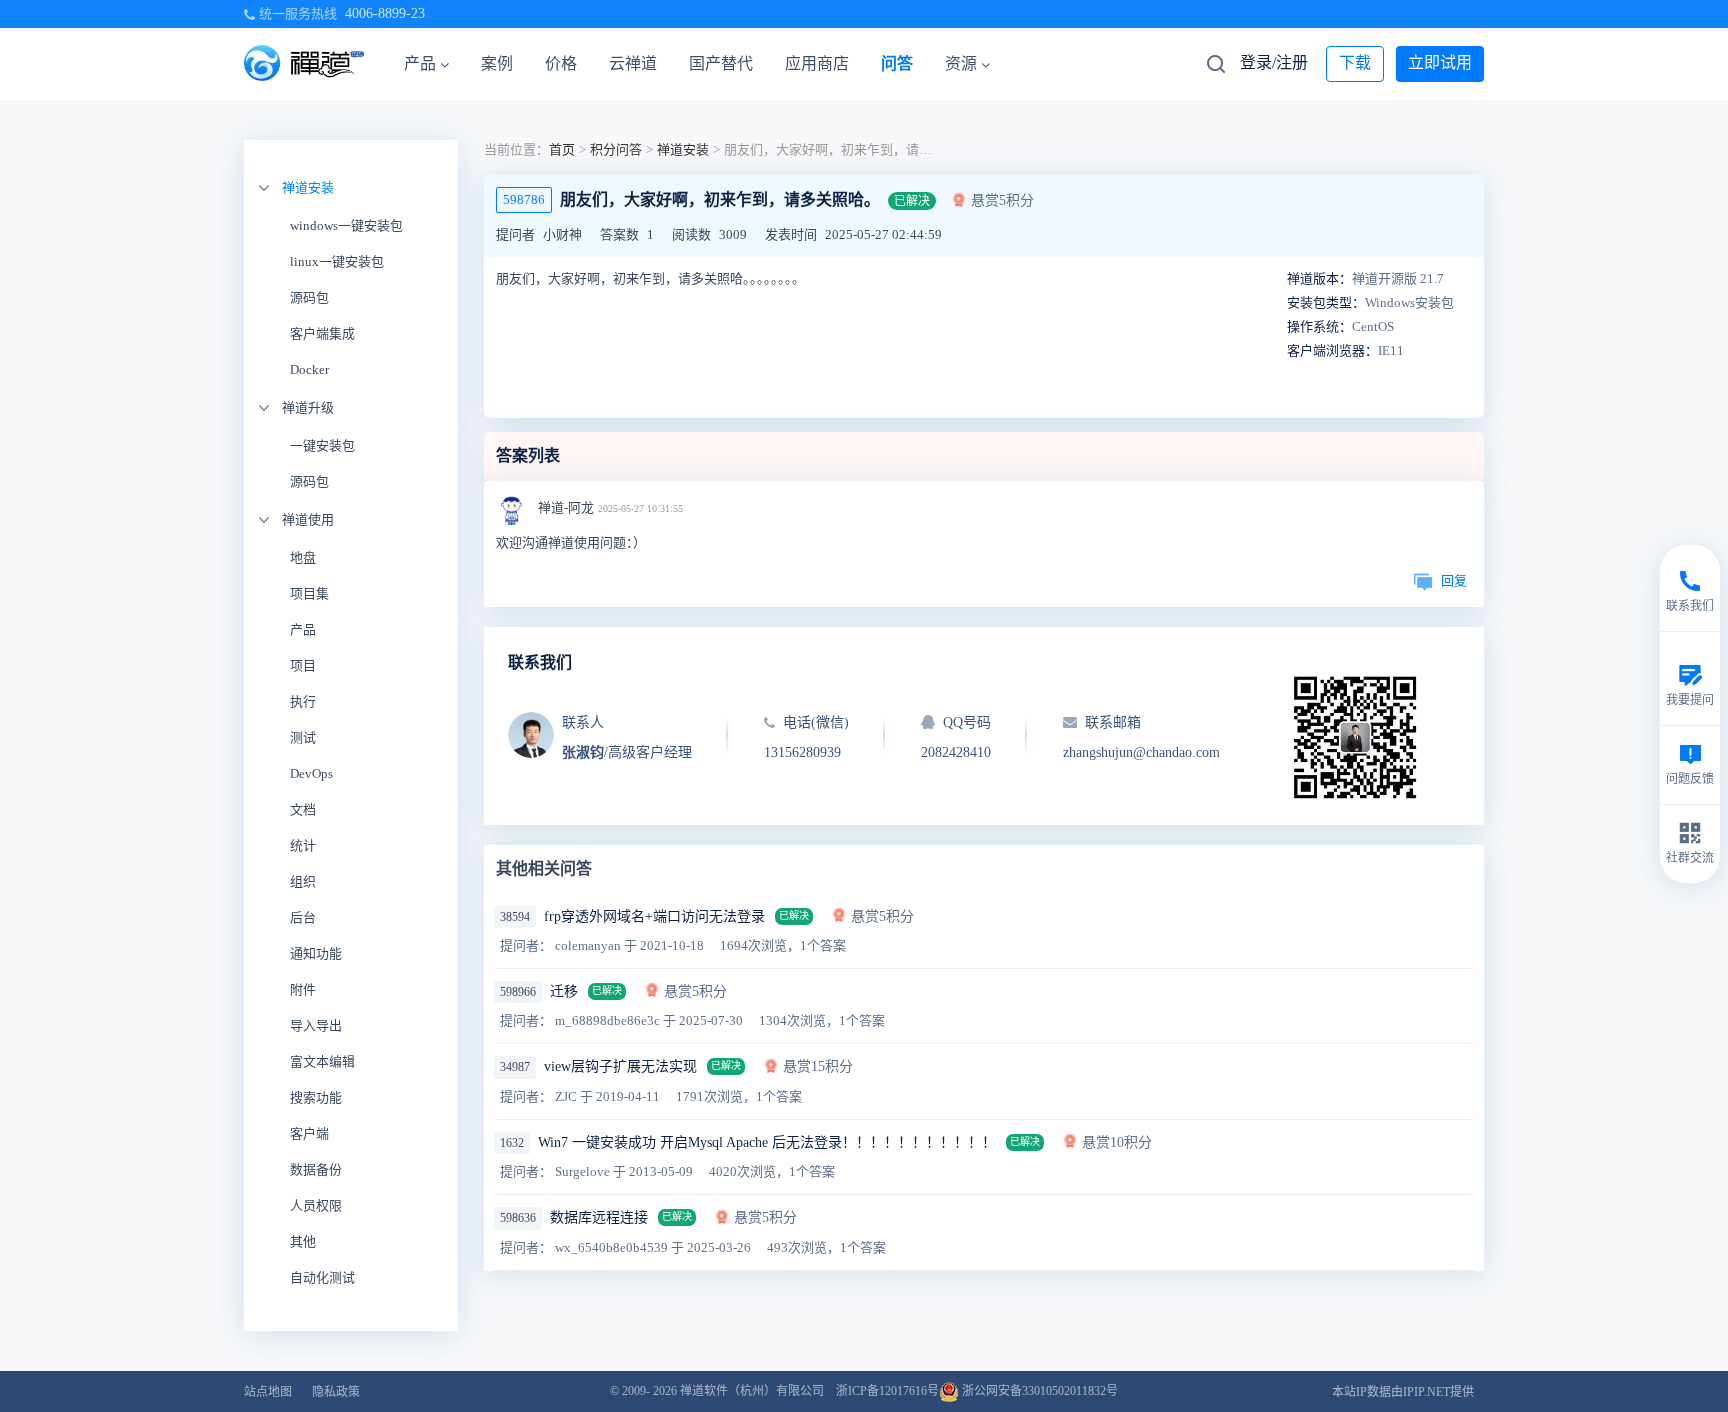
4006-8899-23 (385, 13)
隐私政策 (336, 1392)
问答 (897, 63)
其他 (303, 1241)
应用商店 (817, 63)
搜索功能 (316, 1097)
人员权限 (316, 1205)
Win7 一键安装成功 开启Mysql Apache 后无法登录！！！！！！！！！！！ (767, 1142)
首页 (562, 149)
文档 (303, 809)
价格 (561, 63)
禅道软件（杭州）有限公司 (752, 1391)
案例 (497, 63)
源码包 (309, 297)
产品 (420, 63)
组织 (303, 881)
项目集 (309, 593)
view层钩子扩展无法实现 (620, 1066)
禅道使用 (308, 519)
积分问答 (616, 149)
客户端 (309, 1133)
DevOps (311, 773)
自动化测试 (322, 1277)
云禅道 (633, 63)
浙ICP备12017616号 (887, 1391)
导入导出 (316, 1025)
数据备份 (316, 1169)
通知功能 (316, 953)
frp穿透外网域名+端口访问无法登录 (654, 916)
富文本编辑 (322, 1061)
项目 (303, 665)
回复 (1454, 580)
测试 (303, 737)
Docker (309, 369)
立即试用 (1440, 62)
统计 (303, 845)
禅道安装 (308, 187)
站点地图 (268, 1392)
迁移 (564, 991)
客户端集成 (322, 333)
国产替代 (721, 63)
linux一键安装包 (337, 261)
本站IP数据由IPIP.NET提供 (1403, 1392)
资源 (961, 63)
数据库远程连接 (599, 1217)
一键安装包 (322, 445)
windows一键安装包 (346, 225)
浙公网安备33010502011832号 (1038, 1391)
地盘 (303, 557)
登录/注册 (1274, 62)
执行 (303, 701)
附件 (303, 989)
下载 (1355, 62)
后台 (303, 917)
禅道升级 (308, 407)
